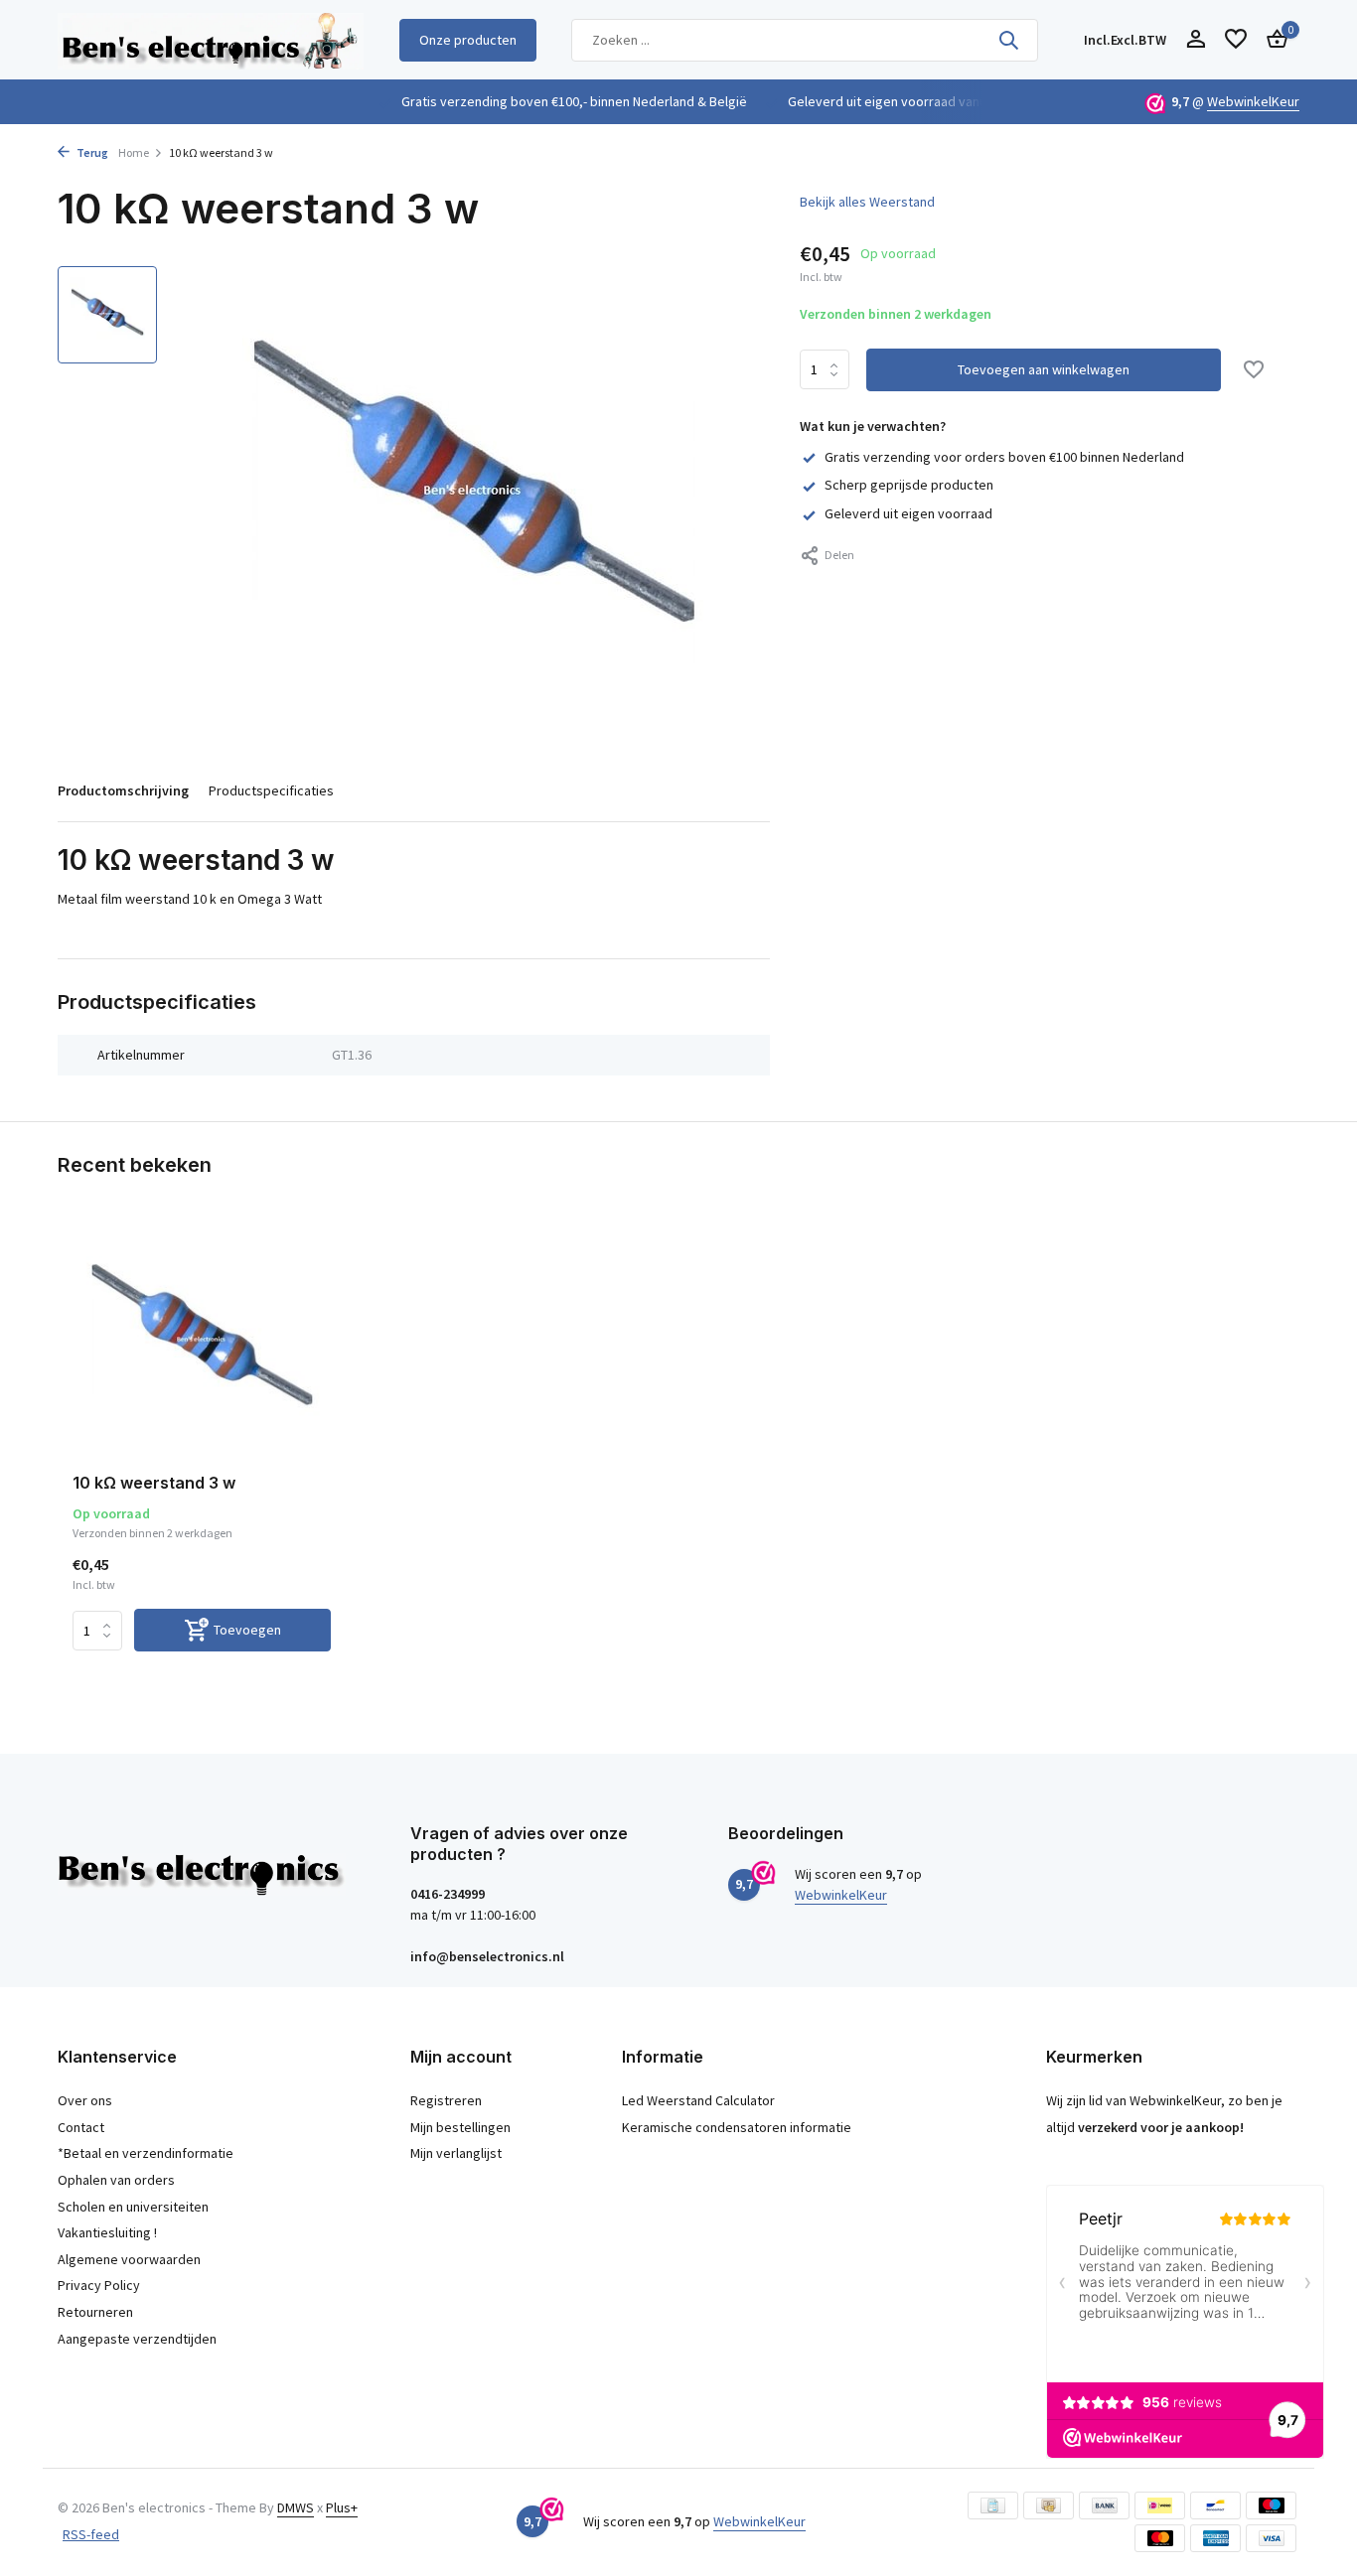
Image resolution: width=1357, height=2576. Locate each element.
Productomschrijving (123, 790)
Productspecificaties (271, 790)
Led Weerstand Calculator (698, 2100)
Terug (91, 152)
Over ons (85, 2100)
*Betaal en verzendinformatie (146, 2153)
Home (134, 152)
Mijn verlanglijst (456, 2153)
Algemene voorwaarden (129, 2259)
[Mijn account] (1196, 40)
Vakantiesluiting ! (107, 2232)
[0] (1272, 40)
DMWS (296, 2507)
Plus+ (342, 2507)
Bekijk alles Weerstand (867, 202)
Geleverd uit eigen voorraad (908, 513)
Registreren (446, 2100)
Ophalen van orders (116, 2180)
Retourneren (95, 2312)
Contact (81, 2127)
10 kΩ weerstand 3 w (154, 1483)
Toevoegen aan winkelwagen (1044, 370)
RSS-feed (91, 2534)
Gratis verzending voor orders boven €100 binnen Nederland (1004, 457)
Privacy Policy (99, 2285)
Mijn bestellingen (460, 2127)
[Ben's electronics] (211, 40)
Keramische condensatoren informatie (737, 2127)
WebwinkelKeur (1253, 101)
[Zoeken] (1008, 40)
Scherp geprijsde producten (909, 486)
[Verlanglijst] (1236, 40)
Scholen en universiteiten (133, 2207)
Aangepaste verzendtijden (137, 2339)
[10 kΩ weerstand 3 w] (202, 1343)
